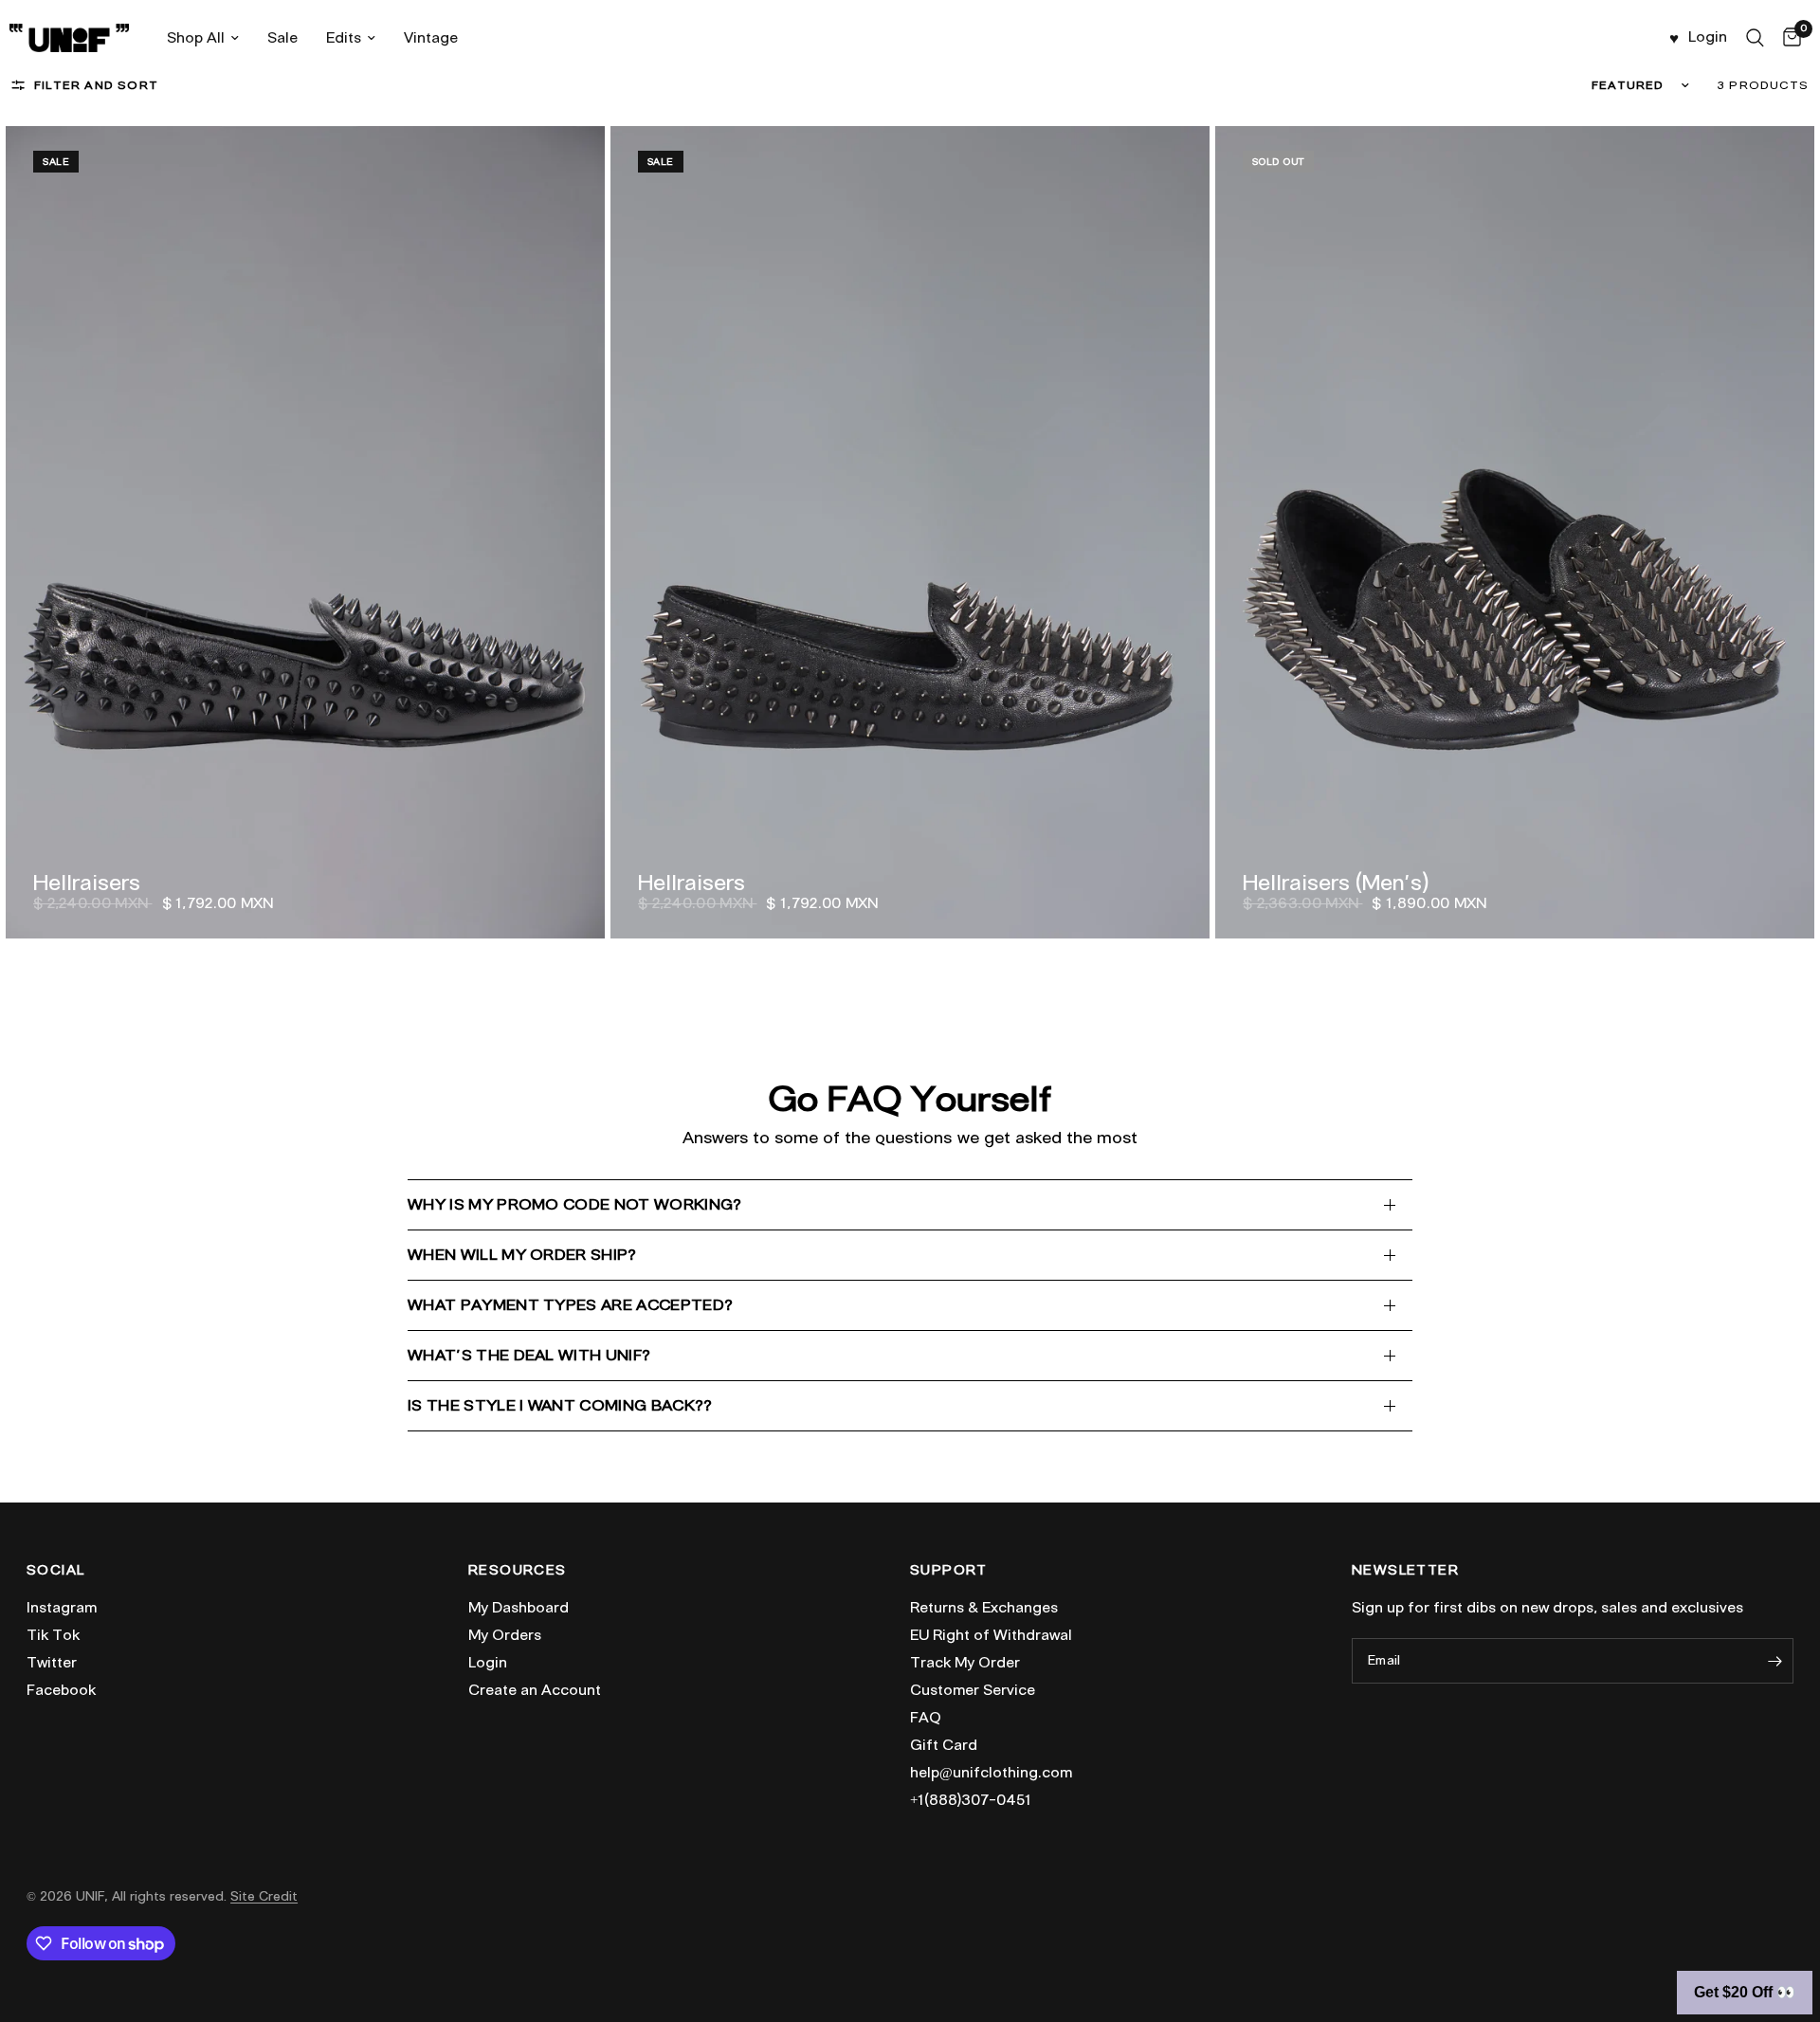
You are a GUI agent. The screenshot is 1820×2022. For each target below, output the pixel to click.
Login (488, 1663)
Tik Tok (53, 1635)
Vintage (431, 38)
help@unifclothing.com (991, 1773)
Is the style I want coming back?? (560, 1405)
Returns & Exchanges (984, 1608)
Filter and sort (96, 85)
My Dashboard (519, 1608)
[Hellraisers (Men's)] (1515, 532)
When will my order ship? (522, 1255)
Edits (344, 38)
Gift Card (944, 1745)
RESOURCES (518, 1571)
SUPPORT (949, 1571)
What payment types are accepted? (570, 1305)
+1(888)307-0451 (971, 1800)
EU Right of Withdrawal (991, 1635)
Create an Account (535, 1690)
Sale (282, 38)
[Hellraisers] (305, 532)
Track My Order (965, 1663)
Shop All (196, 38)
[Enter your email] (1774, 1661)
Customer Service (973, 1690)
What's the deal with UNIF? (529, 1355)
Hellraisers (87, 883)
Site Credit (264, 1896)
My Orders (505, 1635)
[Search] (1755, 38)
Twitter (52, 1663)
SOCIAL (55, 1571)
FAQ (926, 1718)
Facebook (61, 1690)
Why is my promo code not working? (575, 1204)
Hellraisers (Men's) (1336, 883)
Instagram (62, 1608)
